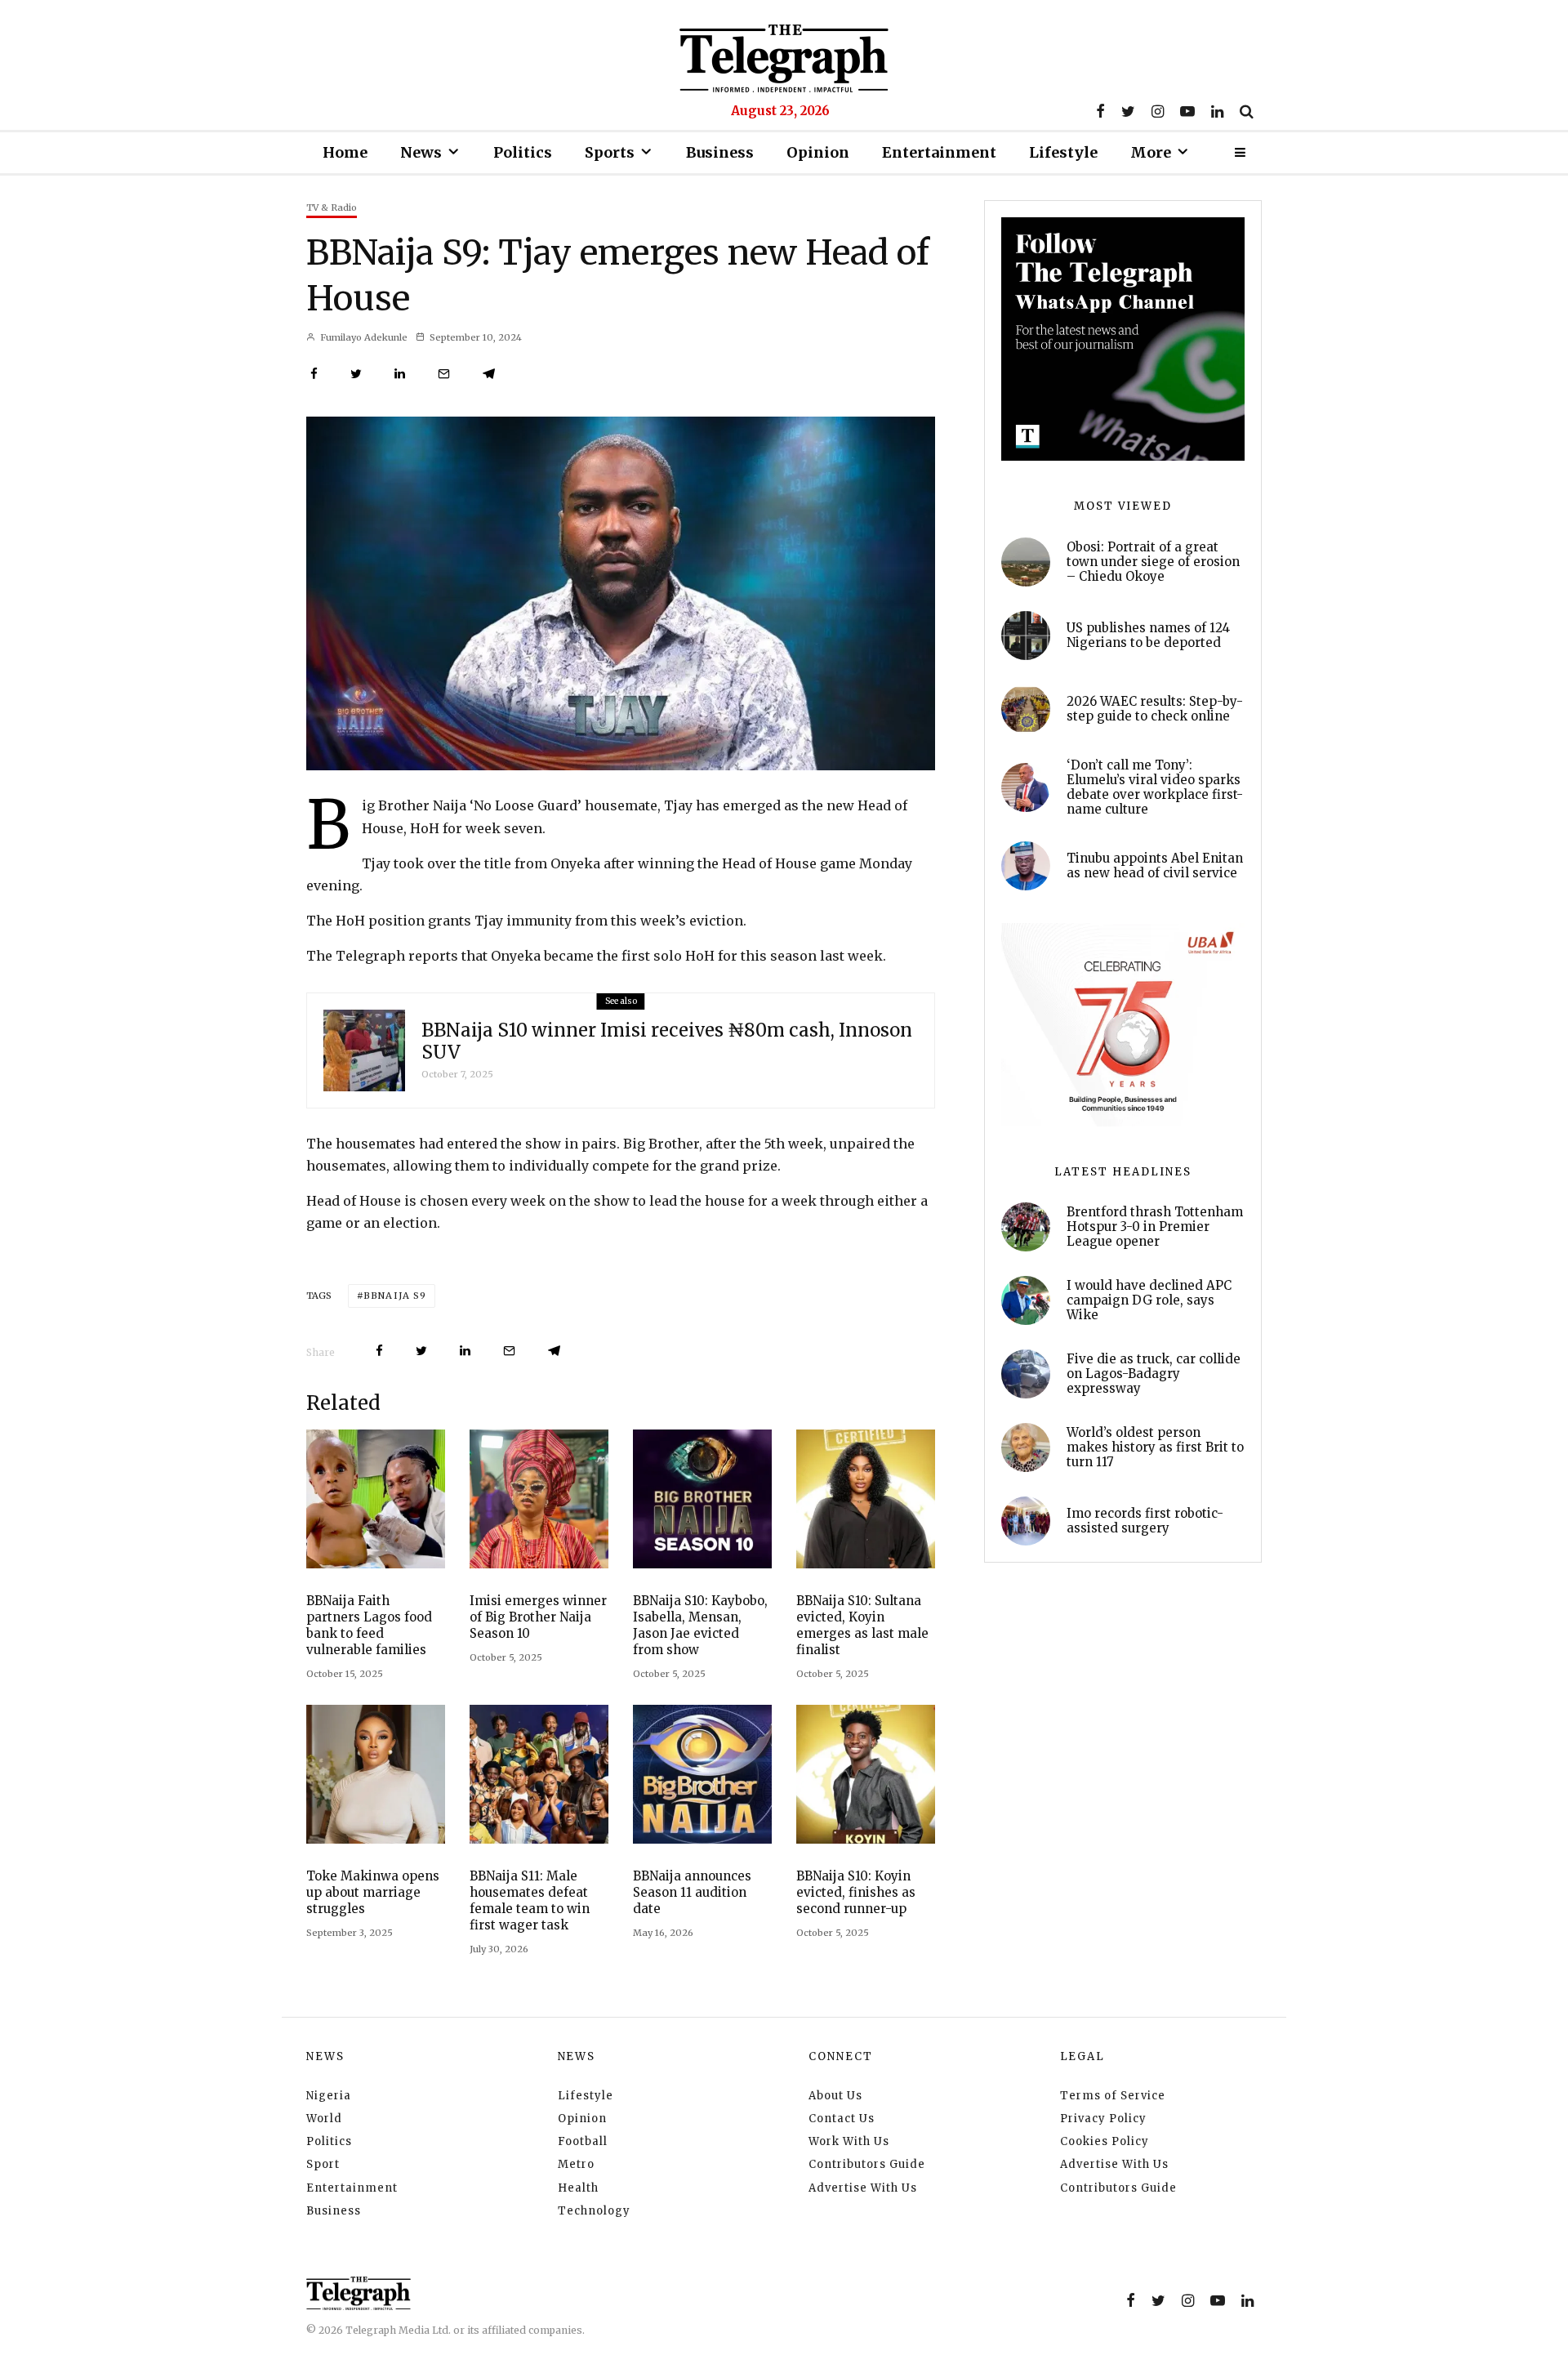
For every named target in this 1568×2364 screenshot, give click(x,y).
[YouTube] (1187, 111)
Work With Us (849, 2141)
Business (720, 152)
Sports (610, 152)
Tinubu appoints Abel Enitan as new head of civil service (1155, 866)
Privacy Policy (1103, 2119)
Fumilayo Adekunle (363, 337)
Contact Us (842, 2119)
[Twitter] (1128, 111)
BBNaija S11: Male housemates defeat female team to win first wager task (530, 1900)
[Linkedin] (1217, 111)
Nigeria (329, 2096)
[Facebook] (1100, 111)
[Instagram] (1158, 111)
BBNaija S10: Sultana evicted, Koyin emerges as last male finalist (862, 1625)
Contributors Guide (867, 2164)
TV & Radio (332, 207)
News (421, 152)
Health (578, 2188)
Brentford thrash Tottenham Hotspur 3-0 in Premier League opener (1155, 1227)
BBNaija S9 (395, 1296)
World (324, 2119)
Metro (576, 2164)
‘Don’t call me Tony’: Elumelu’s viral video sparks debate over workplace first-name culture (1155, 787)
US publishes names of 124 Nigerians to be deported (1148, 636)
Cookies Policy (1105, 2141)
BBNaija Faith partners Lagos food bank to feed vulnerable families (369, 1625)
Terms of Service (1113, 2096)
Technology (594, 2211)
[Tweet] (356, 374)
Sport (323, 2164)
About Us (835, 2096)
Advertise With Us (863, 2188)
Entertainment (939, 152)
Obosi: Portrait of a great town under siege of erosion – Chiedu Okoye (1153, 562)
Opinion (818, 152)
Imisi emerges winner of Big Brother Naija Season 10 (538, 1617)
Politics (523, 152)
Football (583, 2141)
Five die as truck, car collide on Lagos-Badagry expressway (1154, 1374)
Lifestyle (1063, 152)
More (1151, 152)
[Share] (314, 374)
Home (345, 152)
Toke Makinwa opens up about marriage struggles (373, 1892)
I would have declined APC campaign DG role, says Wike (1149, 1300)
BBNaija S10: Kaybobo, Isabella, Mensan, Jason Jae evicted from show (700, 1625)
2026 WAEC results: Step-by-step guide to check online (1155, 709)
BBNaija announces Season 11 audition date (692, 1892)
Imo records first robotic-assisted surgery (1145, 1521)
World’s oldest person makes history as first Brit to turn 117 (1155, 1447)
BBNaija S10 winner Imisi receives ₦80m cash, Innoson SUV (667, 1041)
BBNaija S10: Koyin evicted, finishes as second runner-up (856, 1892)
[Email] (444, 374)
